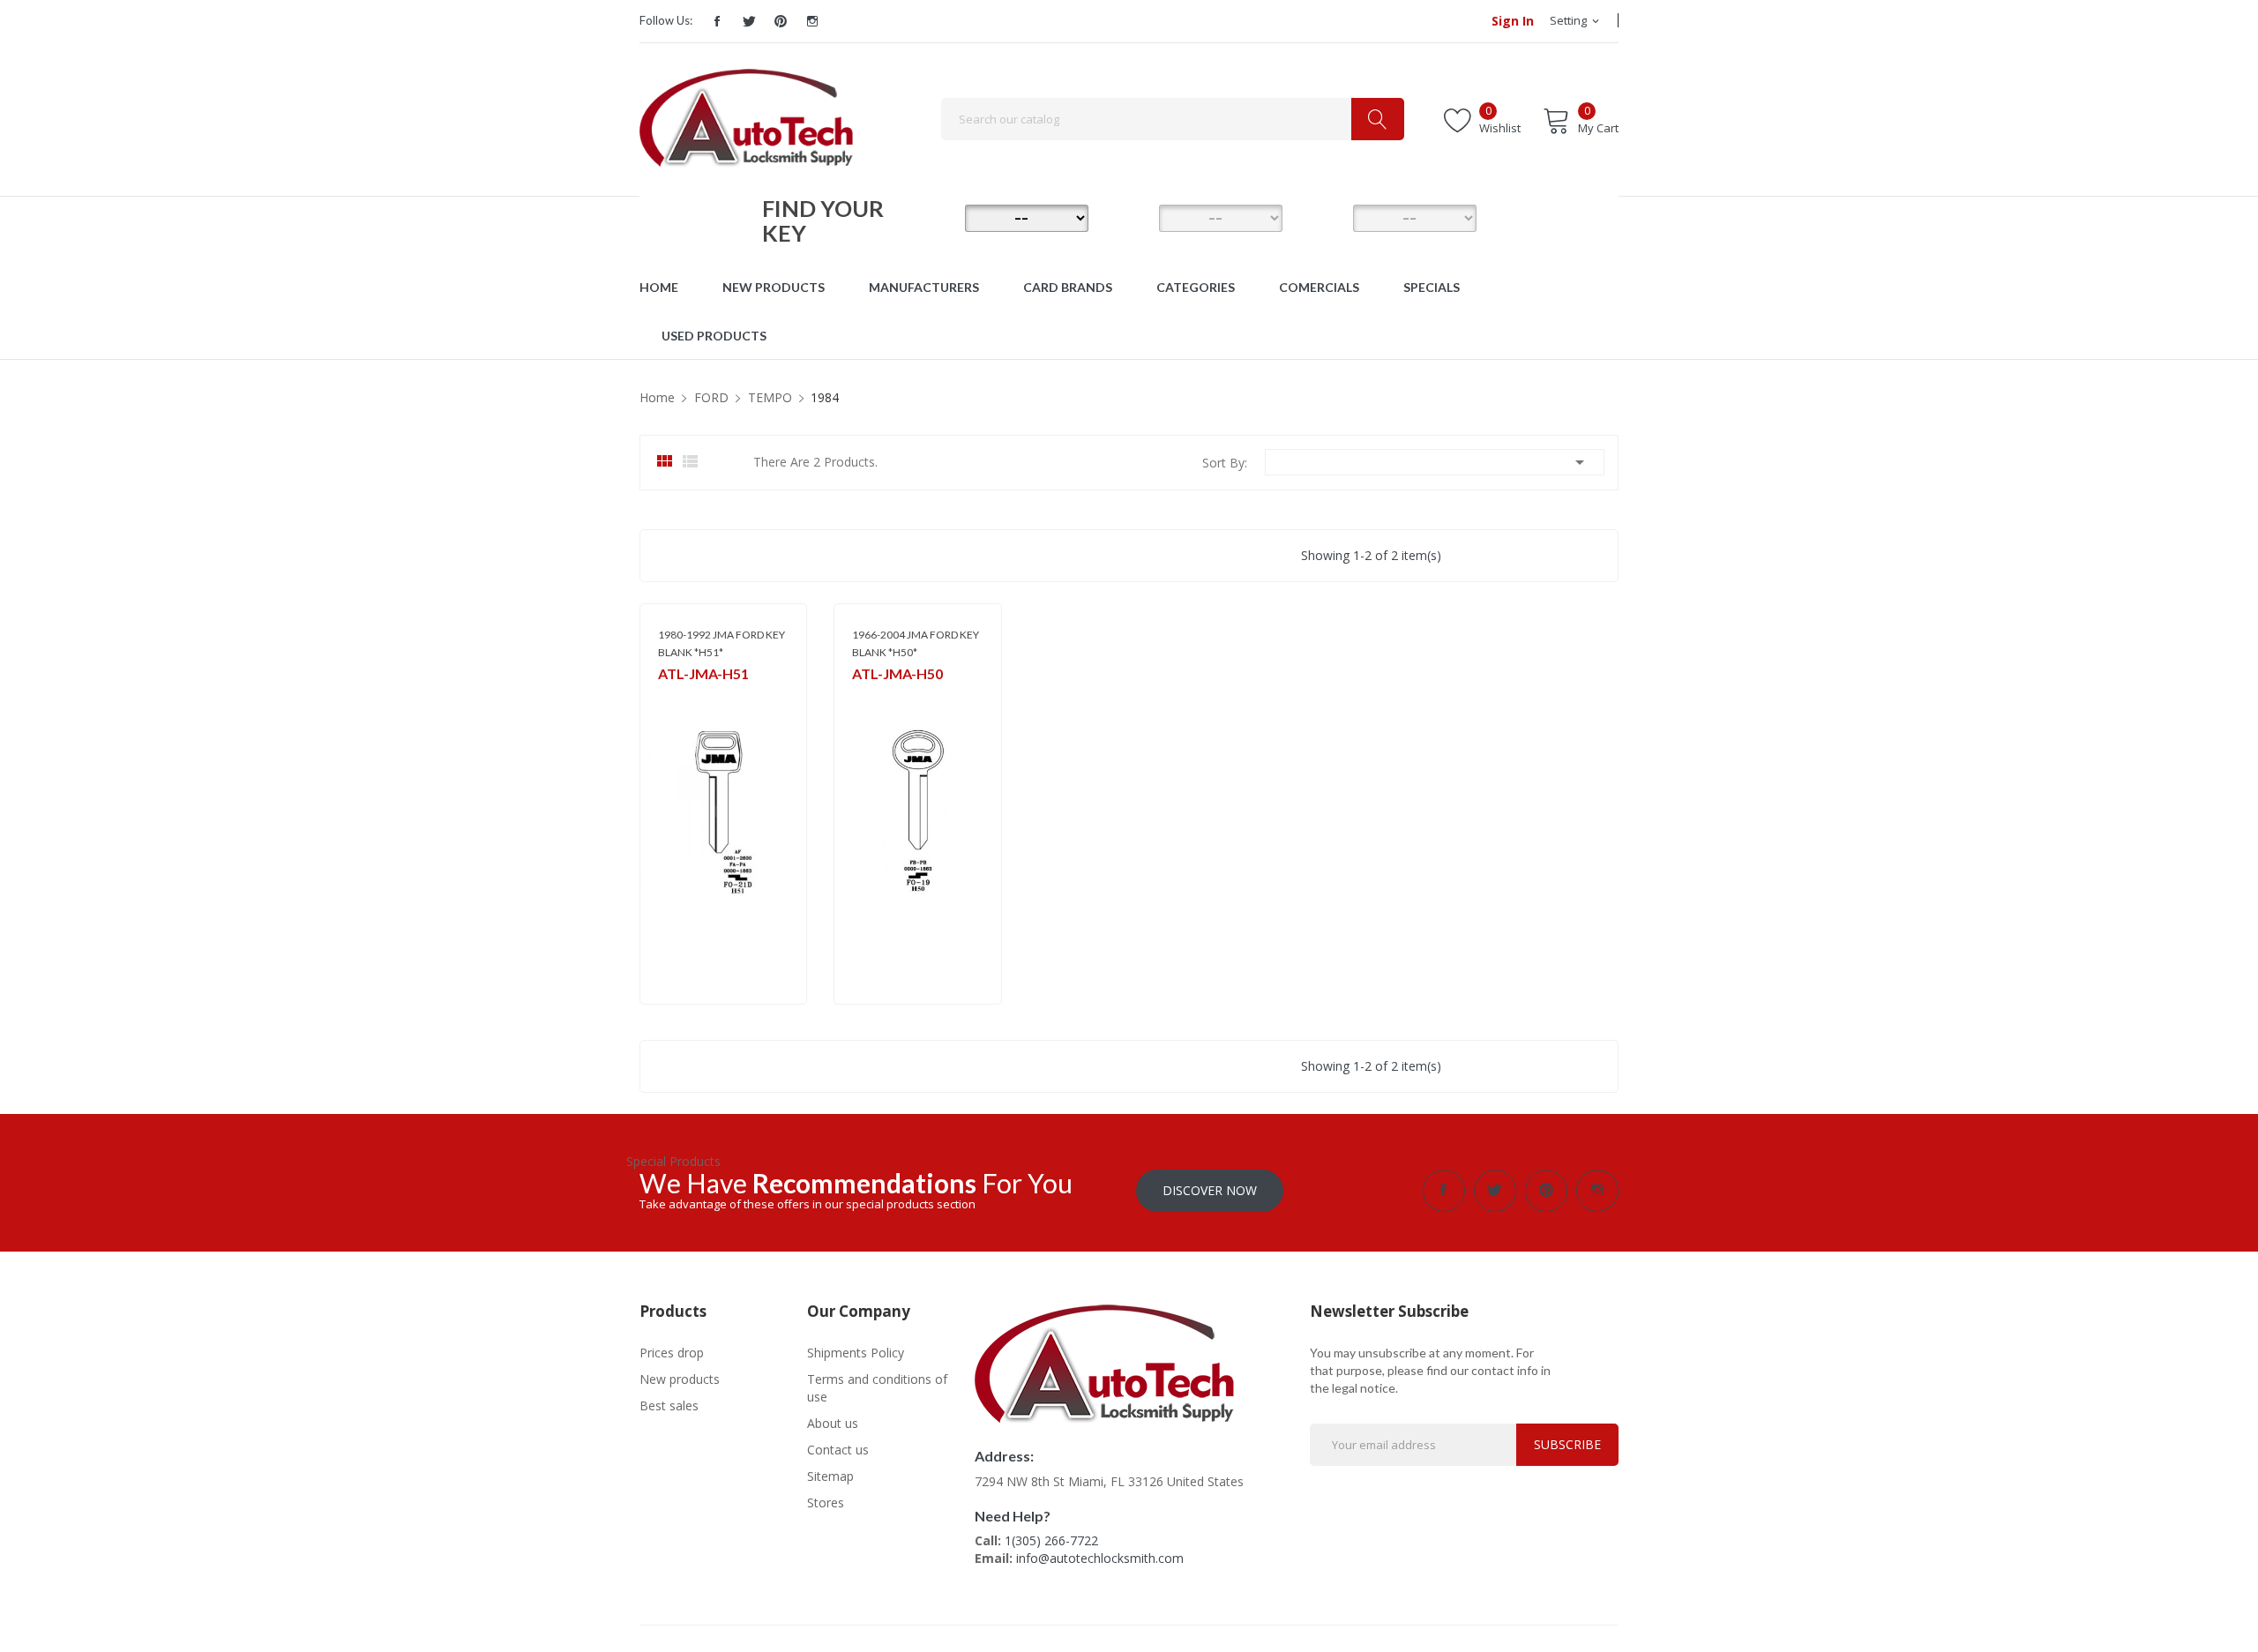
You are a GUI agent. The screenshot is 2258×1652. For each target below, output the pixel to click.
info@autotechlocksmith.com (1100, 1558)
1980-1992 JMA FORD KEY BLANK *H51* (722, 643)
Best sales (669, 1405)
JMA (667, 697)
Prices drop (672, 1353)
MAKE (939, 217)
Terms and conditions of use (877, 1388)
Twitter (749, 21)
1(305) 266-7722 (1051, 1540)
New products (680, 1379)
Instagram (812, 21)
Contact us (838, 1450)
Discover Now (1210, 1190)
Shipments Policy (856, 1353)
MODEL (1133, 217)
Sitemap (830, 1476)
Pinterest (781, 21)
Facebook (717, 21)
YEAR (1327, 217)
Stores (826, 1502)
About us (833, 1423)
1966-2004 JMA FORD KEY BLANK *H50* (916, 643)
